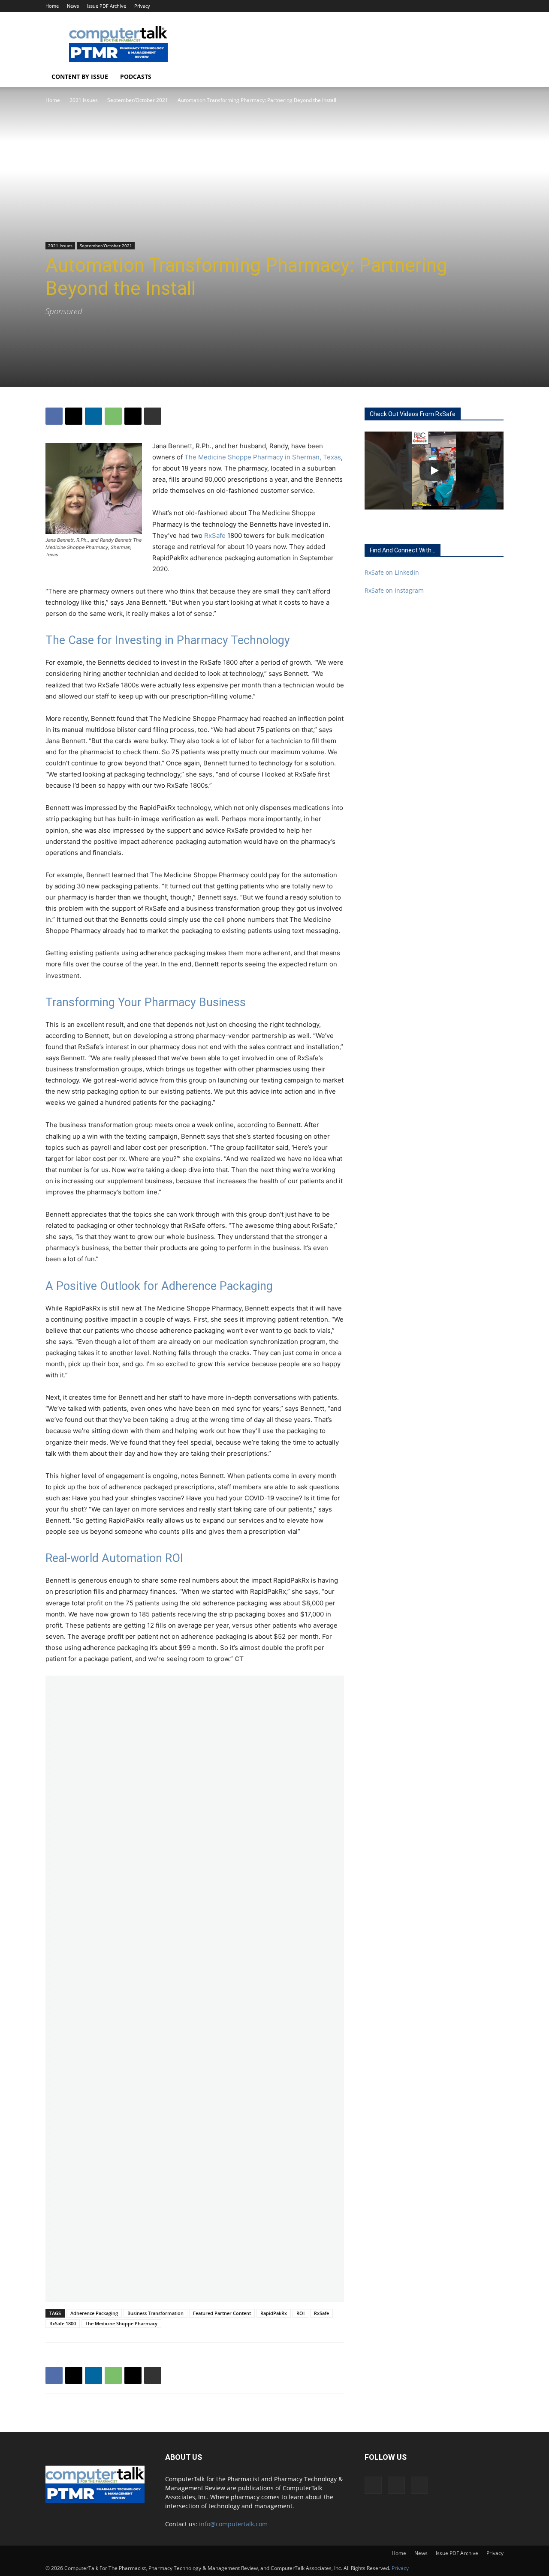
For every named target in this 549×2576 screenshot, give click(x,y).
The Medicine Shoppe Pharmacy (121, 2323)
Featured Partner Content (222, 2313)
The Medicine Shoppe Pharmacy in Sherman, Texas (263, 457)
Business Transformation (155, 2313)
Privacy (142, 6)
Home (52, 6)
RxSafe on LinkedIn (392, 572)
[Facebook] (469, 6)
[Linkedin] (483, 6)
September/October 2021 (138, 100)
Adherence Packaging (94, 2313)
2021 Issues (84, 100)
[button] (493, 77)
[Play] (434, 471)
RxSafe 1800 (63, 2323)
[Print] (153, 416)
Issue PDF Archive (107, 6)
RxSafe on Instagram (394, 590)
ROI (300, 2313)
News (73, 6)
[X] (497, 6)
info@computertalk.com (233, 2524)
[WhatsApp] (113, 416)
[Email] (133, 416)
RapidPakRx (274, 2313)
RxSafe (215, 535)
